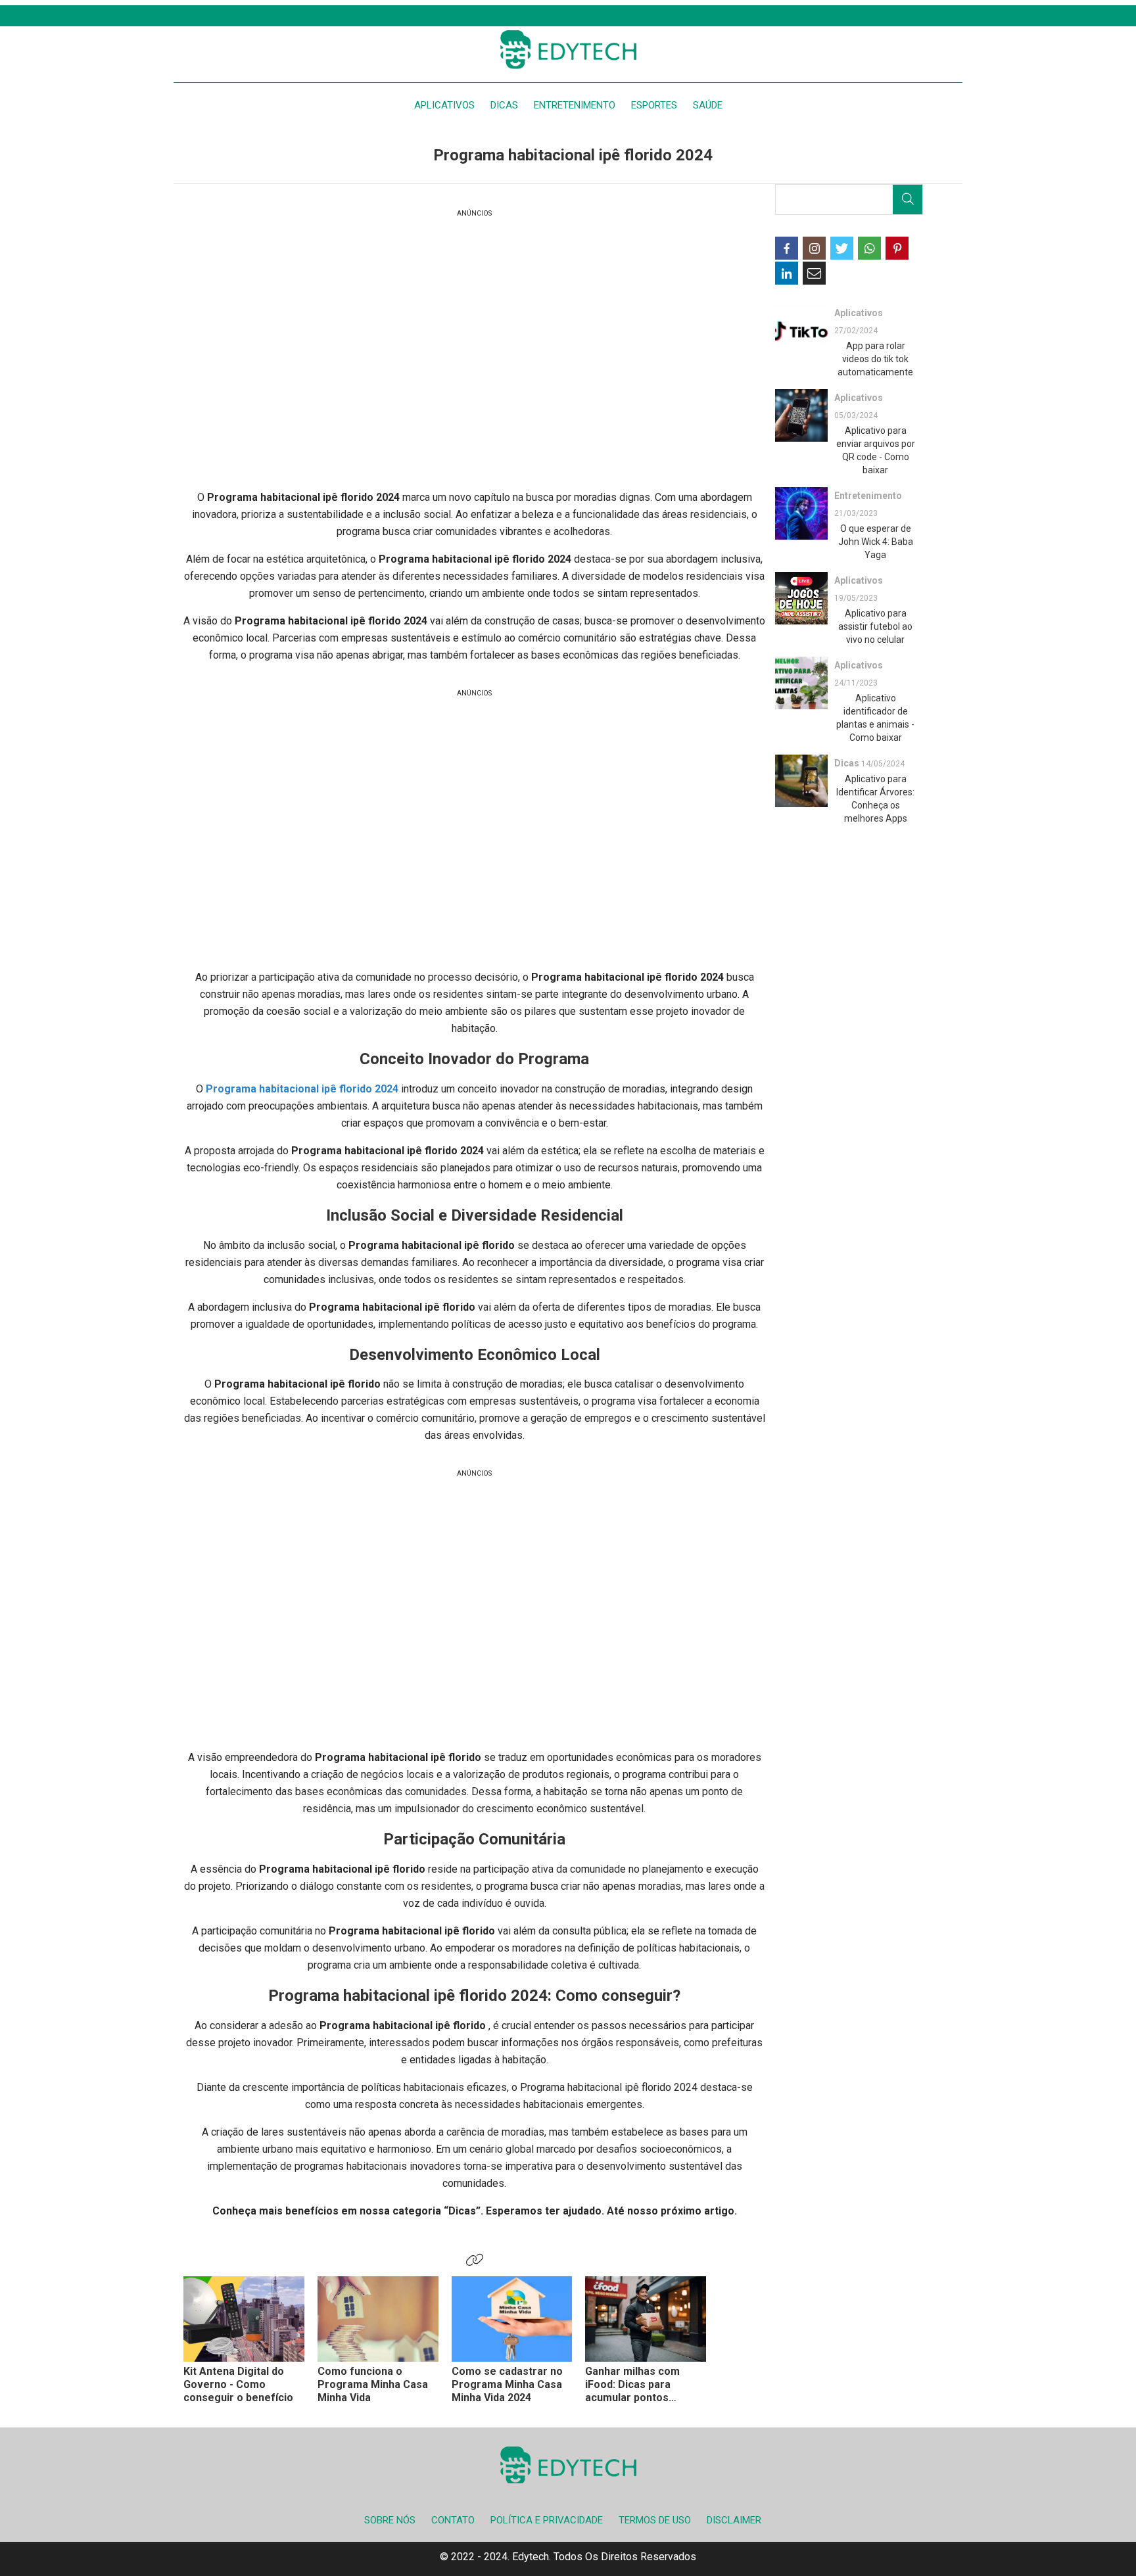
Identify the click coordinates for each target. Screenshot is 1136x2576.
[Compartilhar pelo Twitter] (842, 248)
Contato (453, 2520)
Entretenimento (575, 105)
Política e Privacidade (547, 2520)
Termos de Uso (655, 2520)
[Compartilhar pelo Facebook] (787, 248)
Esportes (654, 105)
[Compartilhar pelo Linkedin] (787, 273)
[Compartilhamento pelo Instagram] (814, 248)
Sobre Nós (390, 2520)
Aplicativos (444, 105)
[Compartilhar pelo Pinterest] (897, 248)
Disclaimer (734, 2520)
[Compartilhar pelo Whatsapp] (869, 248)
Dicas (504, 105)
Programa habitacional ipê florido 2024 (302, 1089)
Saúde (708, 105)
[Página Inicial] (568, 49)
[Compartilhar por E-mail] (814, 273)
